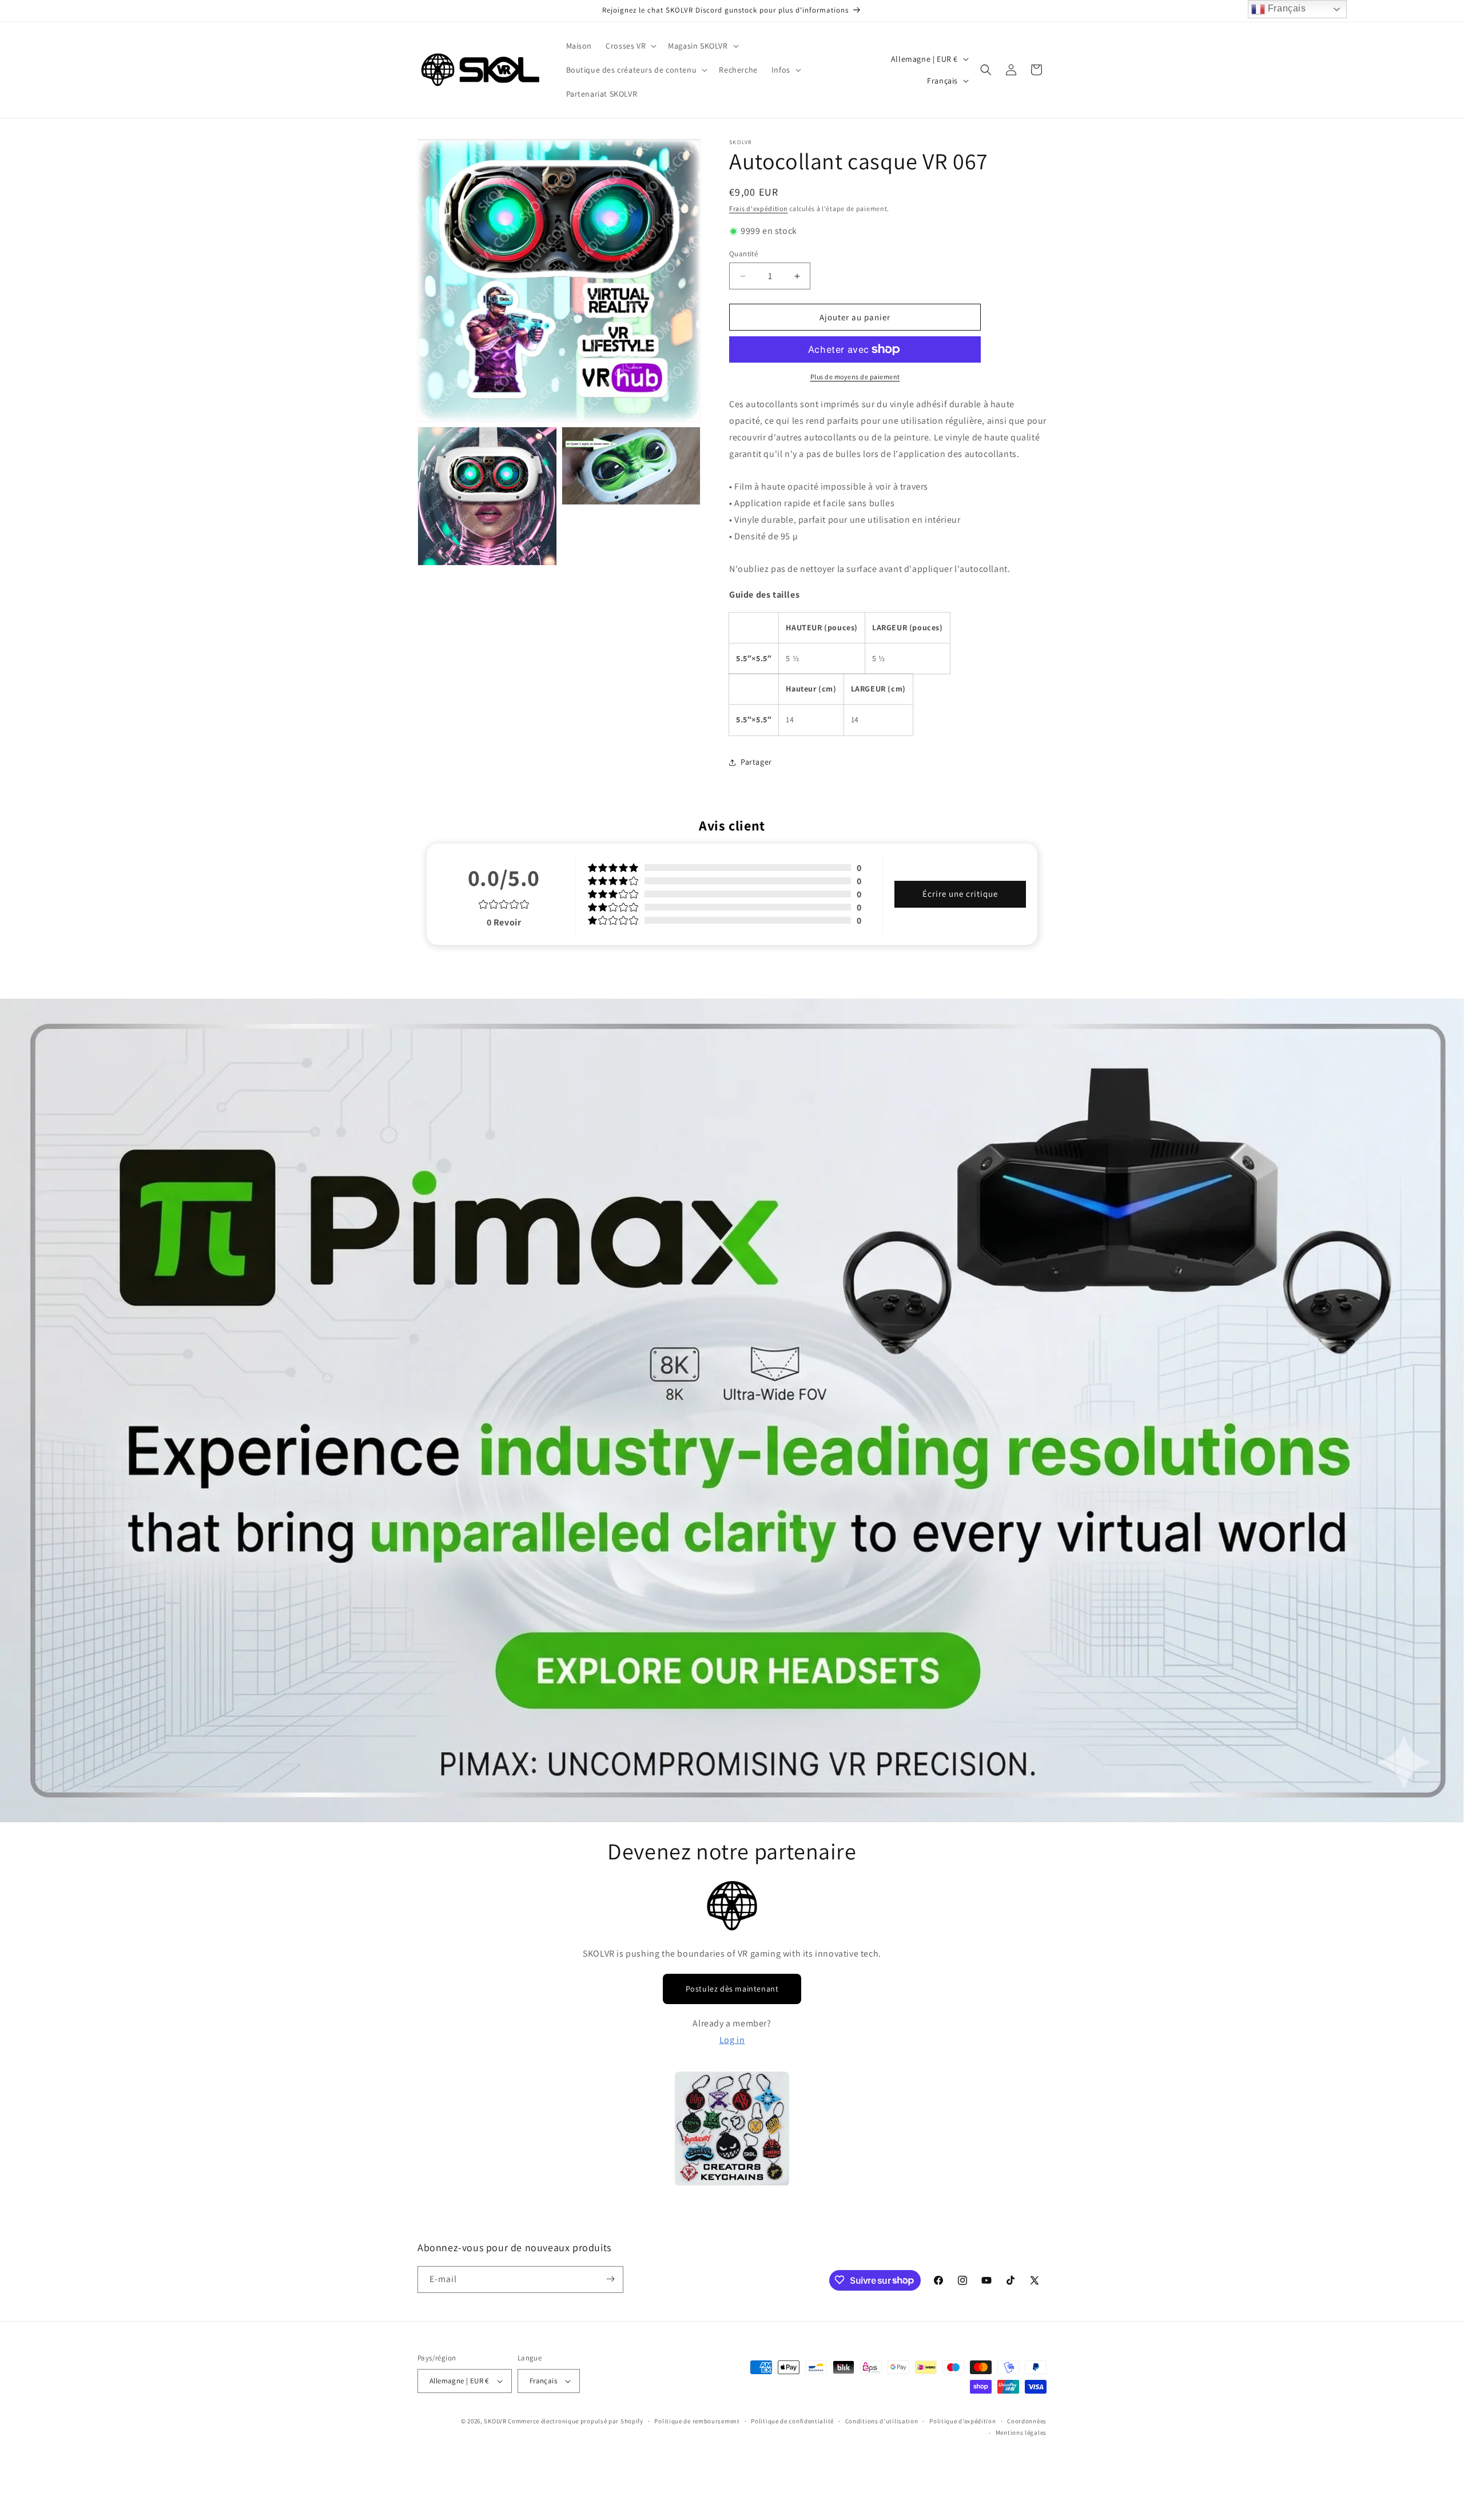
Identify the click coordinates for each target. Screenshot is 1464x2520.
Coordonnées (1027, 2421)
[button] (630, 46)
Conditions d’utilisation (882, 2421)
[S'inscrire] (610, 2279)
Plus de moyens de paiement (855, 377)
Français (1285, 8)
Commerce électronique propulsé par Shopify (575, 2421)
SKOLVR (495, 2421)
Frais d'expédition (759, 208)
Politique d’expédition (962, 2421)
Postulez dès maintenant (732, 1989)
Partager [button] (756, 762)
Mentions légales (1021, 2433)
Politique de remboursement (697, 2421)
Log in (732, 2040)
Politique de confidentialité (792, 2421)
